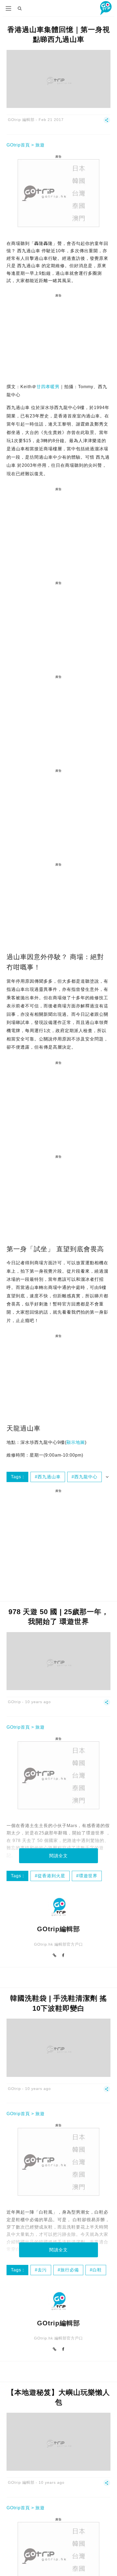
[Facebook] (63, 1955)
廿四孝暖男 (48, 387)
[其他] (107, 122)
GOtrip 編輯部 (21, 120)
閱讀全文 (59, 1856)
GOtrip (14, 1702)
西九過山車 (49, 1477)
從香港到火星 (51, 1876)
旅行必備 (70, 2270)
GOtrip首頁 (18, 145)
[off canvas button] (8, 8)
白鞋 (97, 2270)
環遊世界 (88, 1876)
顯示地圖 (76, 1442)
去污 (42, 2270)
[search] (20, 8)
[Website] (55, 1955)
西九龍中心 (86, 1477)
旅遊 (40, 145)
